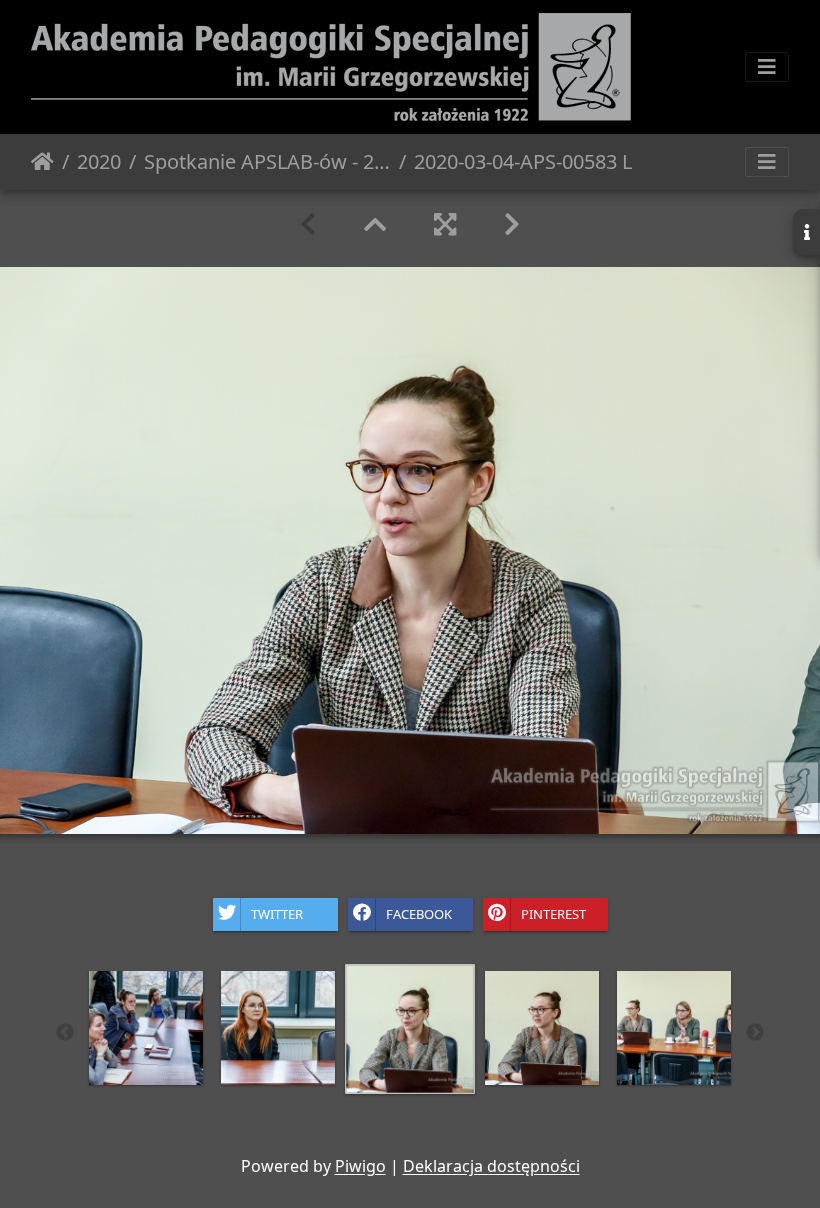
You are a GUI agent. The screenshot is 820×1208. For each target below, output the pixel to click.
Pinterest (553, 913)
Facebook (419, 913)
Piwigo (360, 1166)
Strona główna (42, 162)
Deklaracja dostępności (491, 1166)
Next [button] (755, 1033)
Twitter (277, 913)
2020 (99, 161)
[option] (410, 1029)
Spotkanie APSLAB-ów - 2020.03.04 (267, 161)
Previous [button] (65, 1033)
